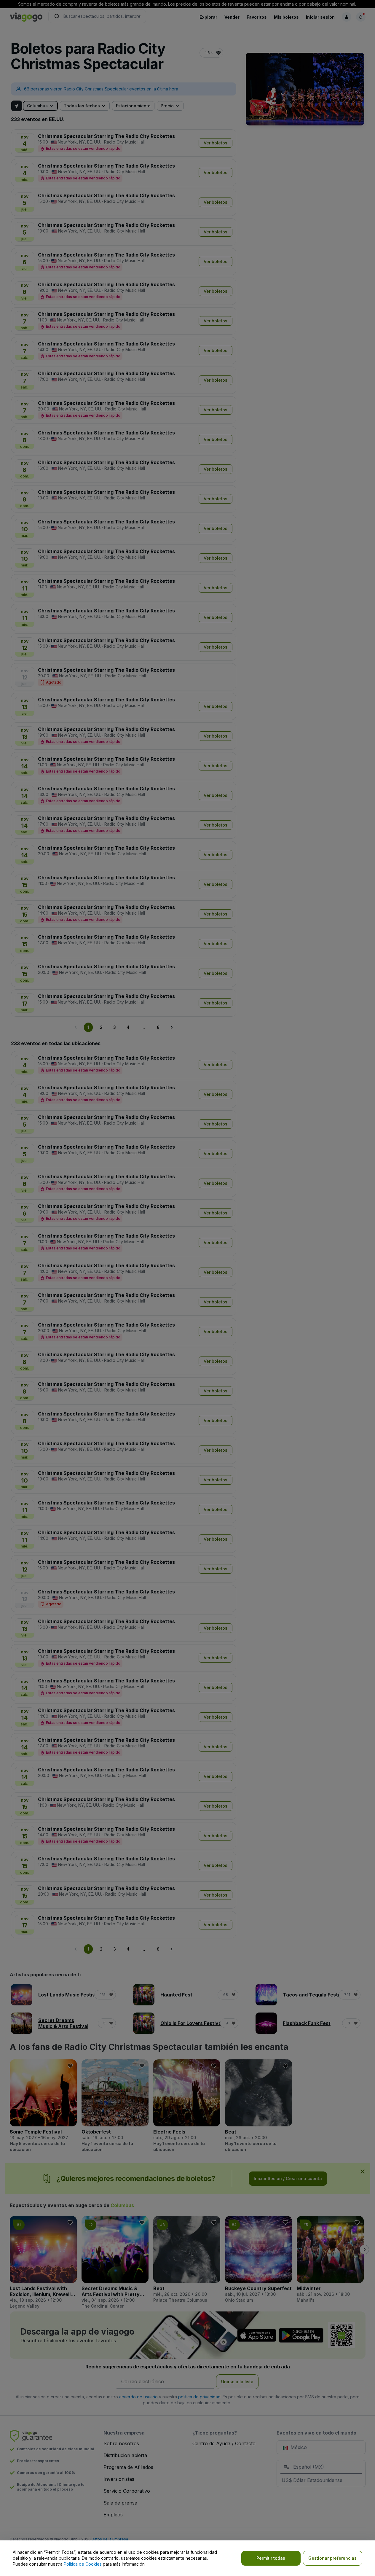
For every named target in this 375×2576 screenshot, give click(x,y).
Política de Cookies (83, 2564)
